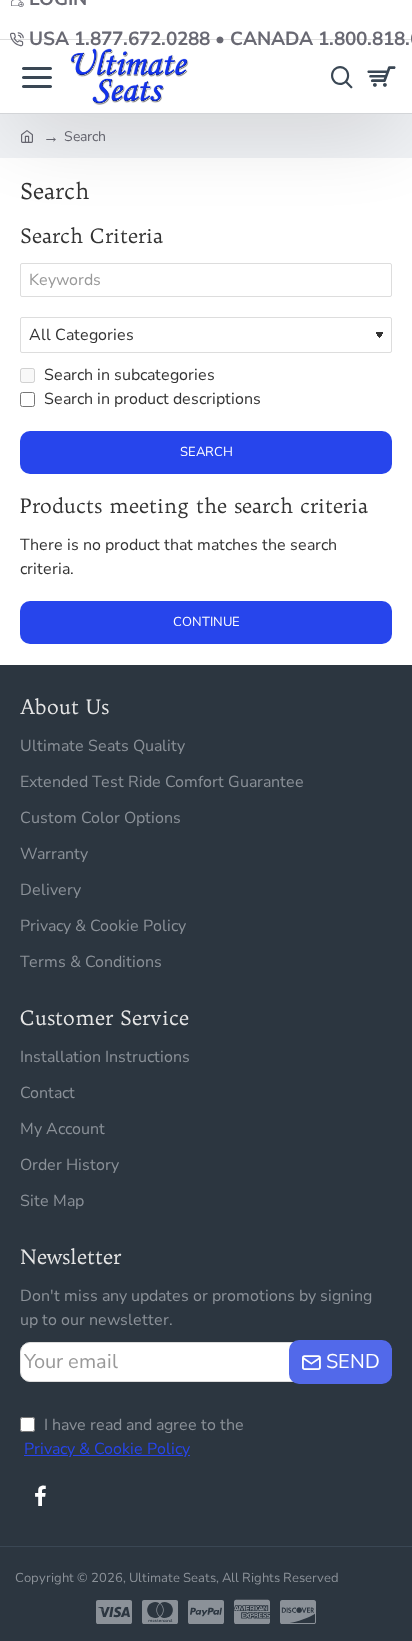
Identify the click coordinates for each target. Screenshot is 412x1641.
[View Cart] (384, 76)
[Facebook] (40, 1496)
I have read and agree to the (134, 1437)
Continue (206, 622)
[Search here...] (337, 76)
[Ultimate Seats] (37, 76)
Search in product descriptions (150, 399)
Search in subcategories (127, 375)
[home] (27, 135)
